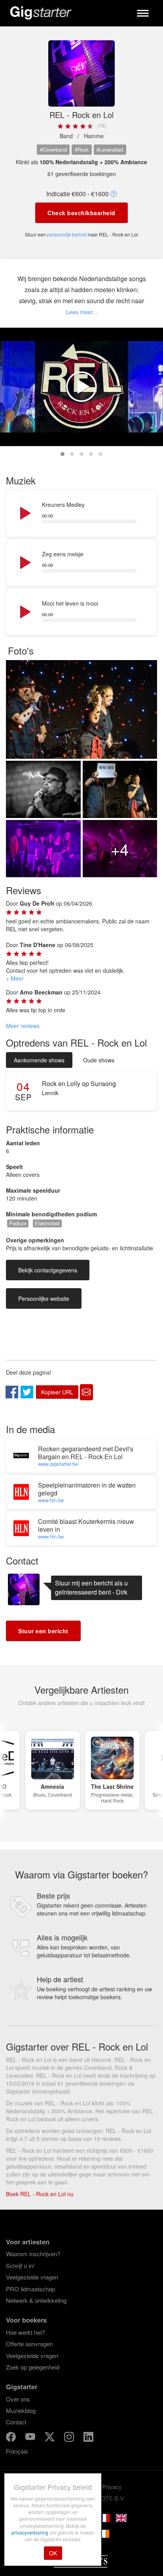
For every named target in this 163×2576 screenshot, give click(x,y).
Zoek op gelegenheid (33, 2367)
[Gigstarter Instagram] (70, 2438)
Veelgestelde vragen (32, 2277)
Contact (16, 2422)
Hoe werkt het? (26, 2332)
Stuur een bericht (43, 1631)
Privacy (112, 2487)
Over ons (18, 2399)
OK (53, 2553)
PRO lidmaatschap (30, 2289)
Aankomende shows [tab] (39, 1060)
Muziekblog (21, 2410)
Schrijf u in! (20, 2265)
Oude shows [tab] (99, 1060)
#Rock (82, 149)
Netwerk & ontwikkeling (36, 2300)
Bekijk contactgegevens (48, 1270)
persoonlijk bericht (67, 234)
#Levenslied (110, 149)
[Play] (25, 514)
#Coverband (53, 149)
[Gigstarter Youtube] (31, 2438)
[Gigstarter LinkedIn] (88, 2438)
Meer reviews (23, 1026)
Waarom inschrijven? (33, 2254)
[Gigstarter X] (50, 2438)
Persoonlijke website (44, 1298)
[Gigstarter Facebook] (12, 2438)
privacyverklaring (30, 2532)
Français (17, 2451)
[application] (81, 514)
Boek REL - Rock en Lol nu (40, 2194)
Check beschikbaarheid (81, 213)
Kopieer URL (57, 1392)
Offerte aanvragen (29, 2344)
